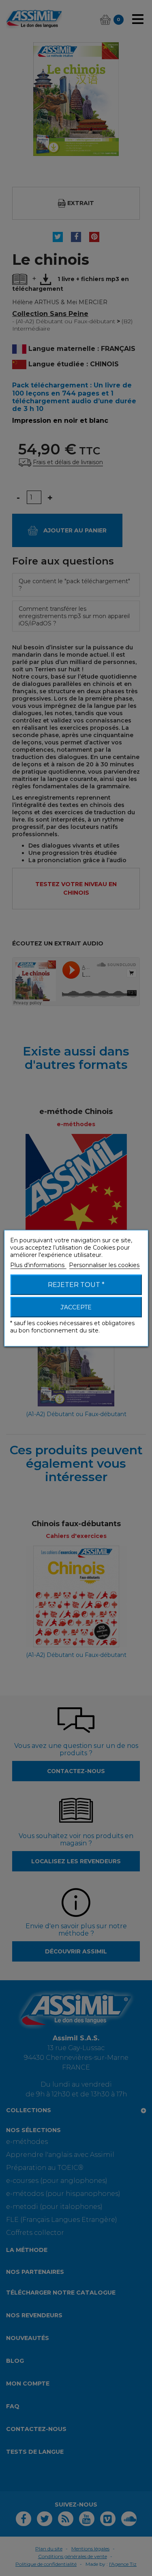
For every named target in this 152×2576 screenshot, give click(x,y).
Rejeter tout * (76, 1284)
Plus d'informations (38, 1265)
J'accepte (76, 1307)
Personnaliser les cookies (104, 1265)
